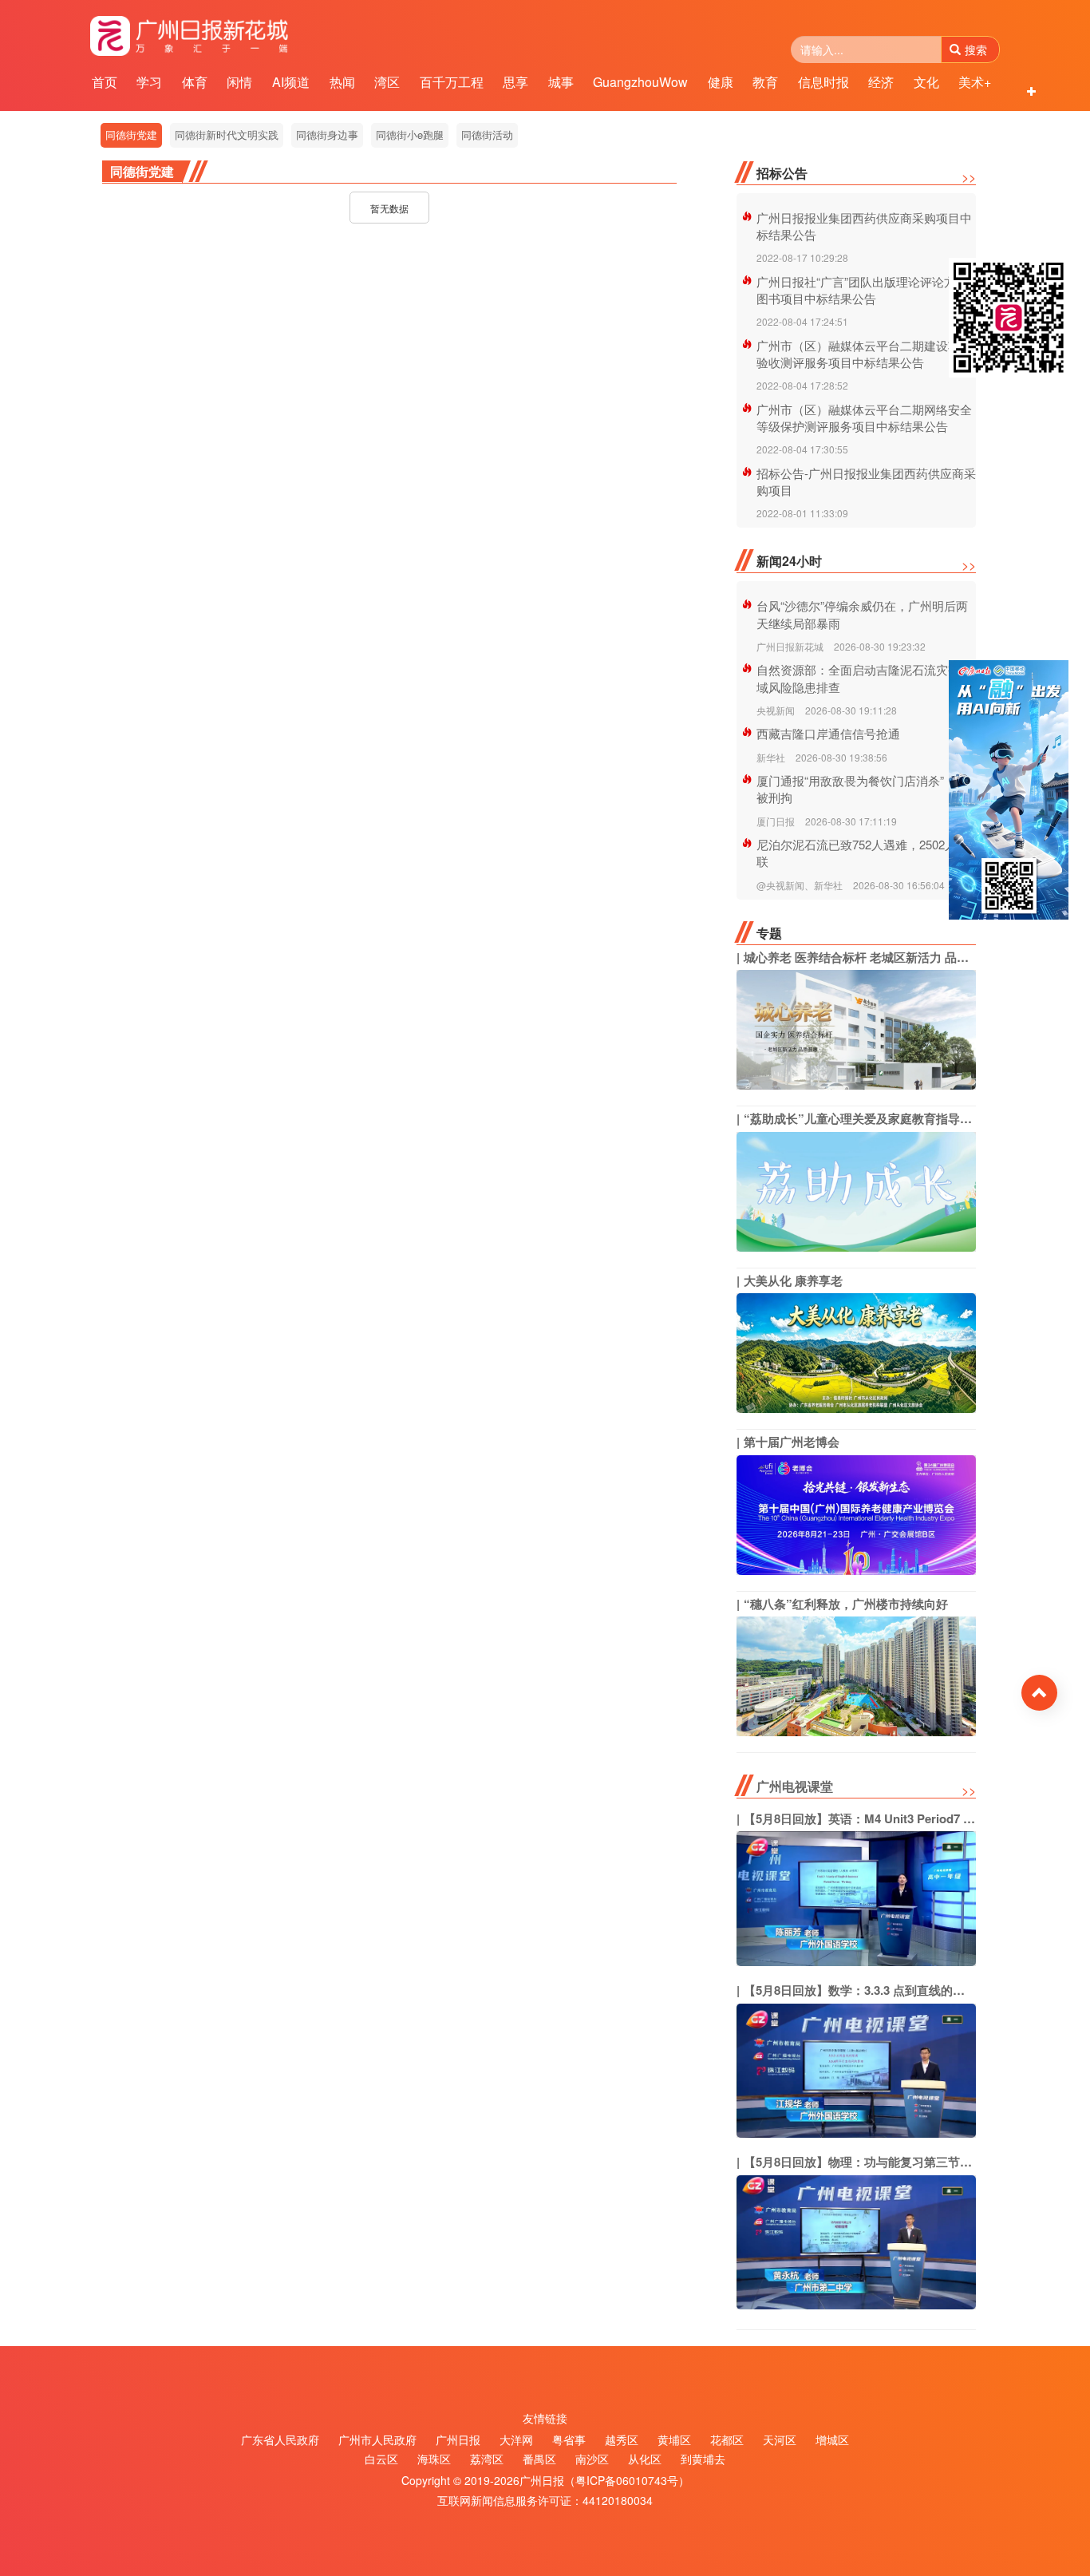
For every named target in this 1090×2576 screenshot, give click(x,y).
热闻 (342, 82)
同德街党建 (131, 135)
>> (969, 177)
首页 (105, 82)
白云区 (381, 2459)
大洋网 (516, 2439)
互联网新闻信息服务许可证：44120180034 (545, 2500)
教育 (765, 82)
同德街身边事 (327, 135)
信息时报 (823, 82)
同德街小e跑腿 (410, 135)
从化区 (645, 2459)
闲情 (239, 82)
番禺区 (539, 2459)
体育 (195, 82)
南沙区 (592, 2459)
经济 (881, 82)
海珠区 (434, 2459)
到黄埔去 (703, 2459)
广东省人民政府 (280, 2439)
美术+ (975, 82)
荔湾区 (487, 2459)
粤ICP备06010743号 (627, 2480)
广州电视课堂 (795, 1786)
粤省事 (569, 2439)
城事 (561, 82)
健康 (721, 82)
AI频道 (291, 82)
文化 (926, 82)
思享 (515, 82)
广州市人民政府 (377, 2439)
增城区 (832, 2439)
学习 (149, 82)
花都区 (727, 2439)
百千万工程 (452, 82)
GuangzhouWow (640, 82)
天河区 (780, 2439)
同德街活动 (487, 135)
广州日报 (458, 2439)
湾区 (387, 82)
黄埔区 (674, 2439)
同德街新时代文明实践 (227, 135)
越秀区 (622, 2439)
